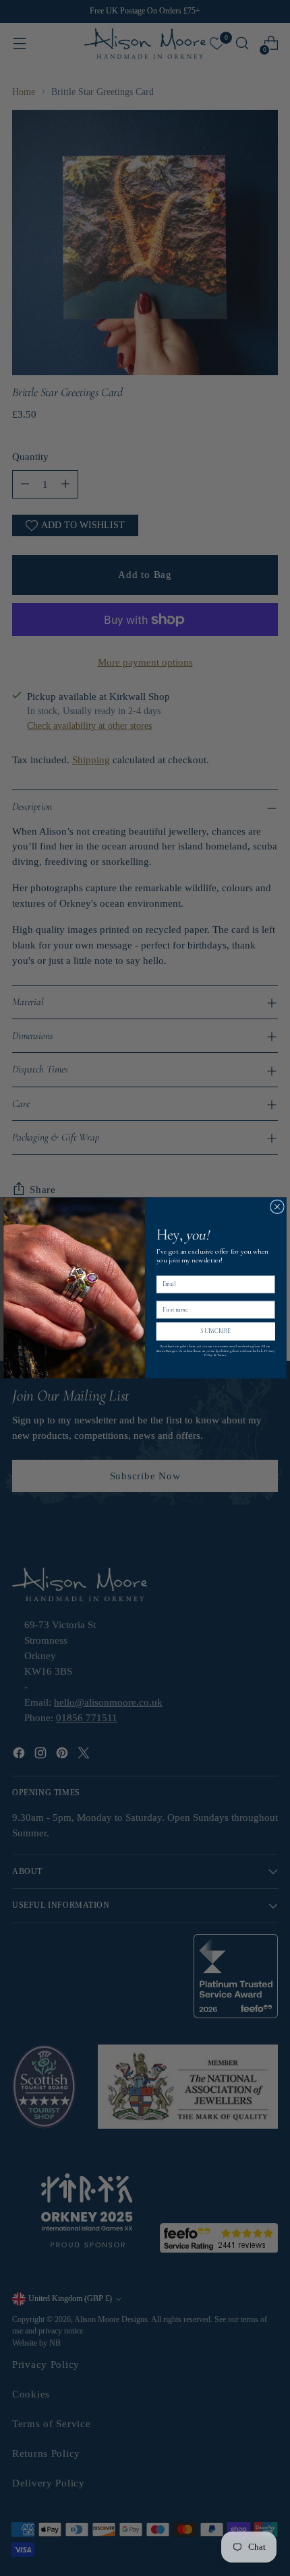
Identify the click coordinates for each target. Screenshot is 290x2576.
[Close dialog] (278, 1207)
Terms (222, 1355)
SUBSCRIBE (215, 1331)
